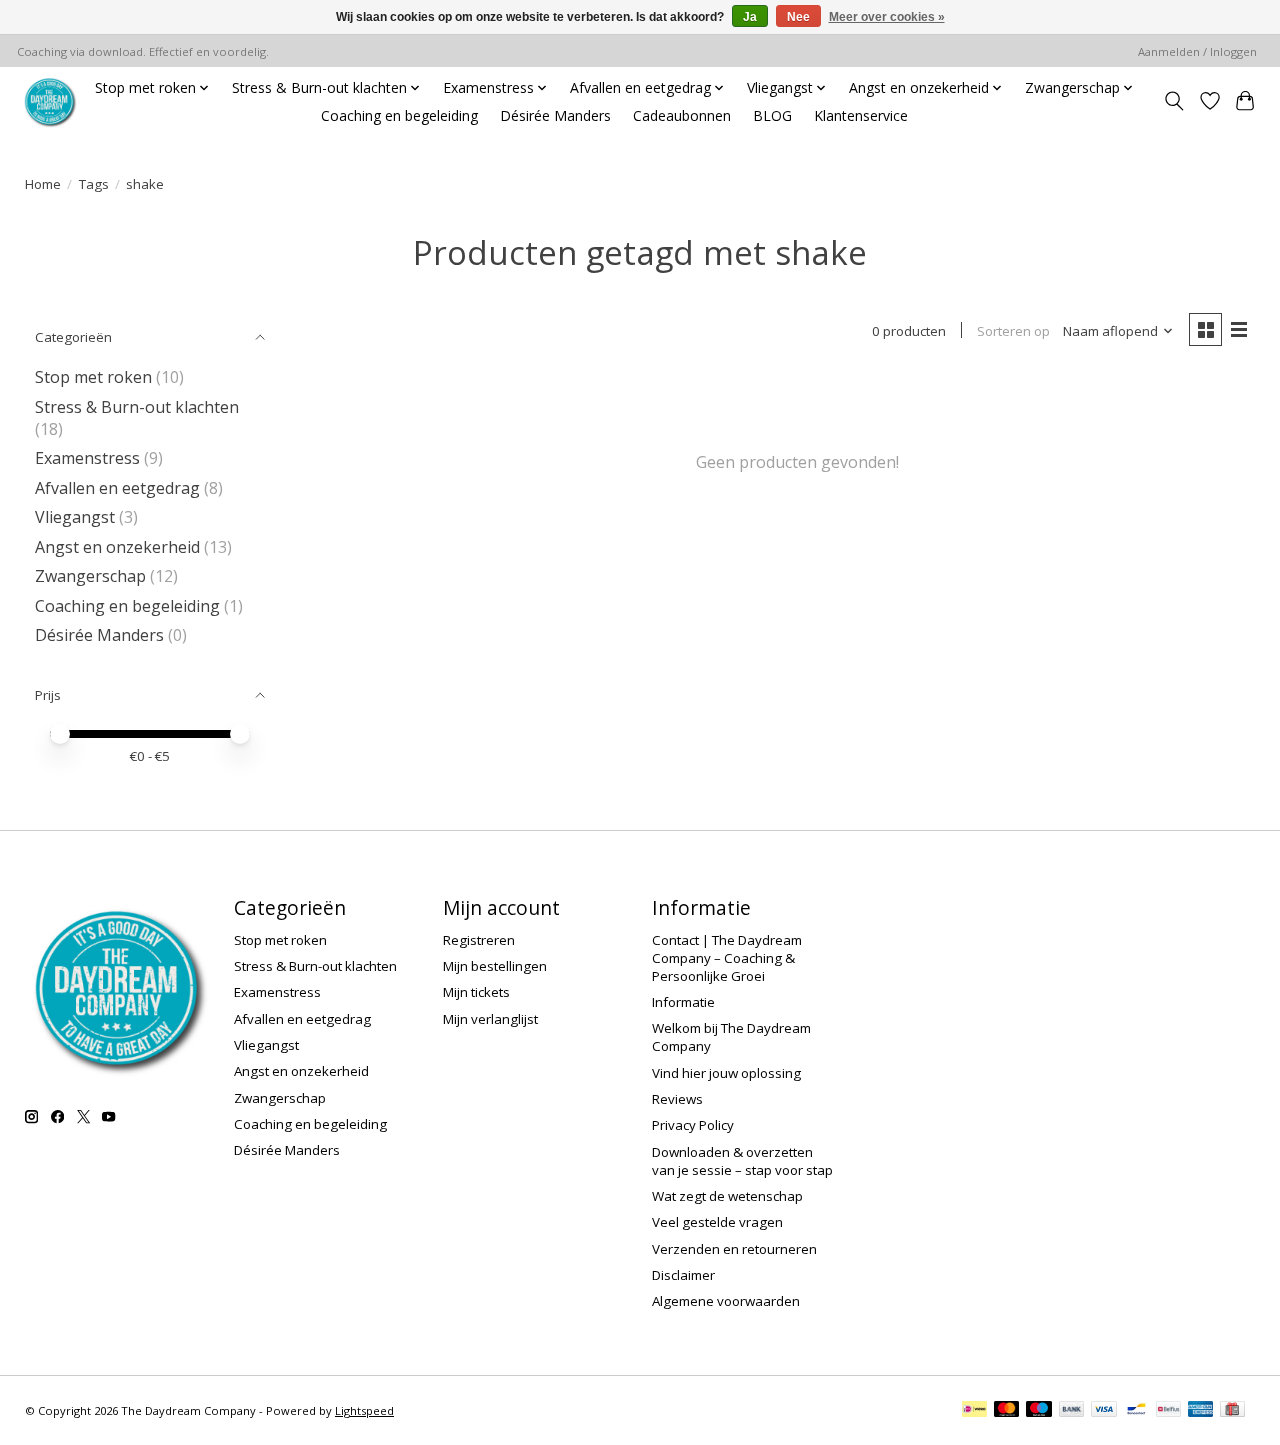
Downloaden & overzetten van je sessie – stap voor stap (742, 1161)
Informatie (683, 1002)
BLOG (772, 115)
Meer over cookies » (887, 17)
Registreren (479, 940)
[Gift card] (1232, 1410)
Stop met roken (93, 377)
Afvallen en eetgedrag (117, 488)
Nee (798, 17)
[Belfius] (1168, 1410)
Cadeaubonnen (682, 115)
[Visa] (1104, 1410)
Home (43, 184)
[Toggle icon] (1174, 101)
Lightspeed (364, 1410)
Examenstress (87, 458)
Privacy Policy (693, 1125)
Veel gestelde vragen (717, 1222)
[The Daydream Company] (49, 101)
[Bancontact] (1136, 1410)
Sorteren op (1013, 331)
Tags (94, 184)
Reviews (677, 1099)
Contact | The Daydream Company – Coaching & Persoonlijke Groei (727, 958)
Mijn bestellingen (495, 966)
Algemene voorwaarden (726, 1301)
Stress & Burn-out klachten (137, 407)
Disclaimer (683, 1275)
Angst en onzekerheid (117, 547)
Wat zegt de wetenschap (727, 1196)
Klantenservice (861, 115)
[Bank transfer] (1072, 1410)
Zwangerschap (90, 576)
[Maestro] (1039, 1410)
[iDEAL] (974, 1410)
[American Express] (1201, 1410)
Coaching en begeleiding (399, 115)
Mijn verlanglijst (490, 1019)
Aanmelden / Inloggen (1197, 51)
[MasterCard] (1007, 1410)
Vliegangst (75, 517)
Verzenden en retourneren (734, 1249)
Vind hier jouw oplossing (726, 1073)
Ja (750, 17)
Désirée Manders (555, 115)
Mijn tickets (476, 992)
